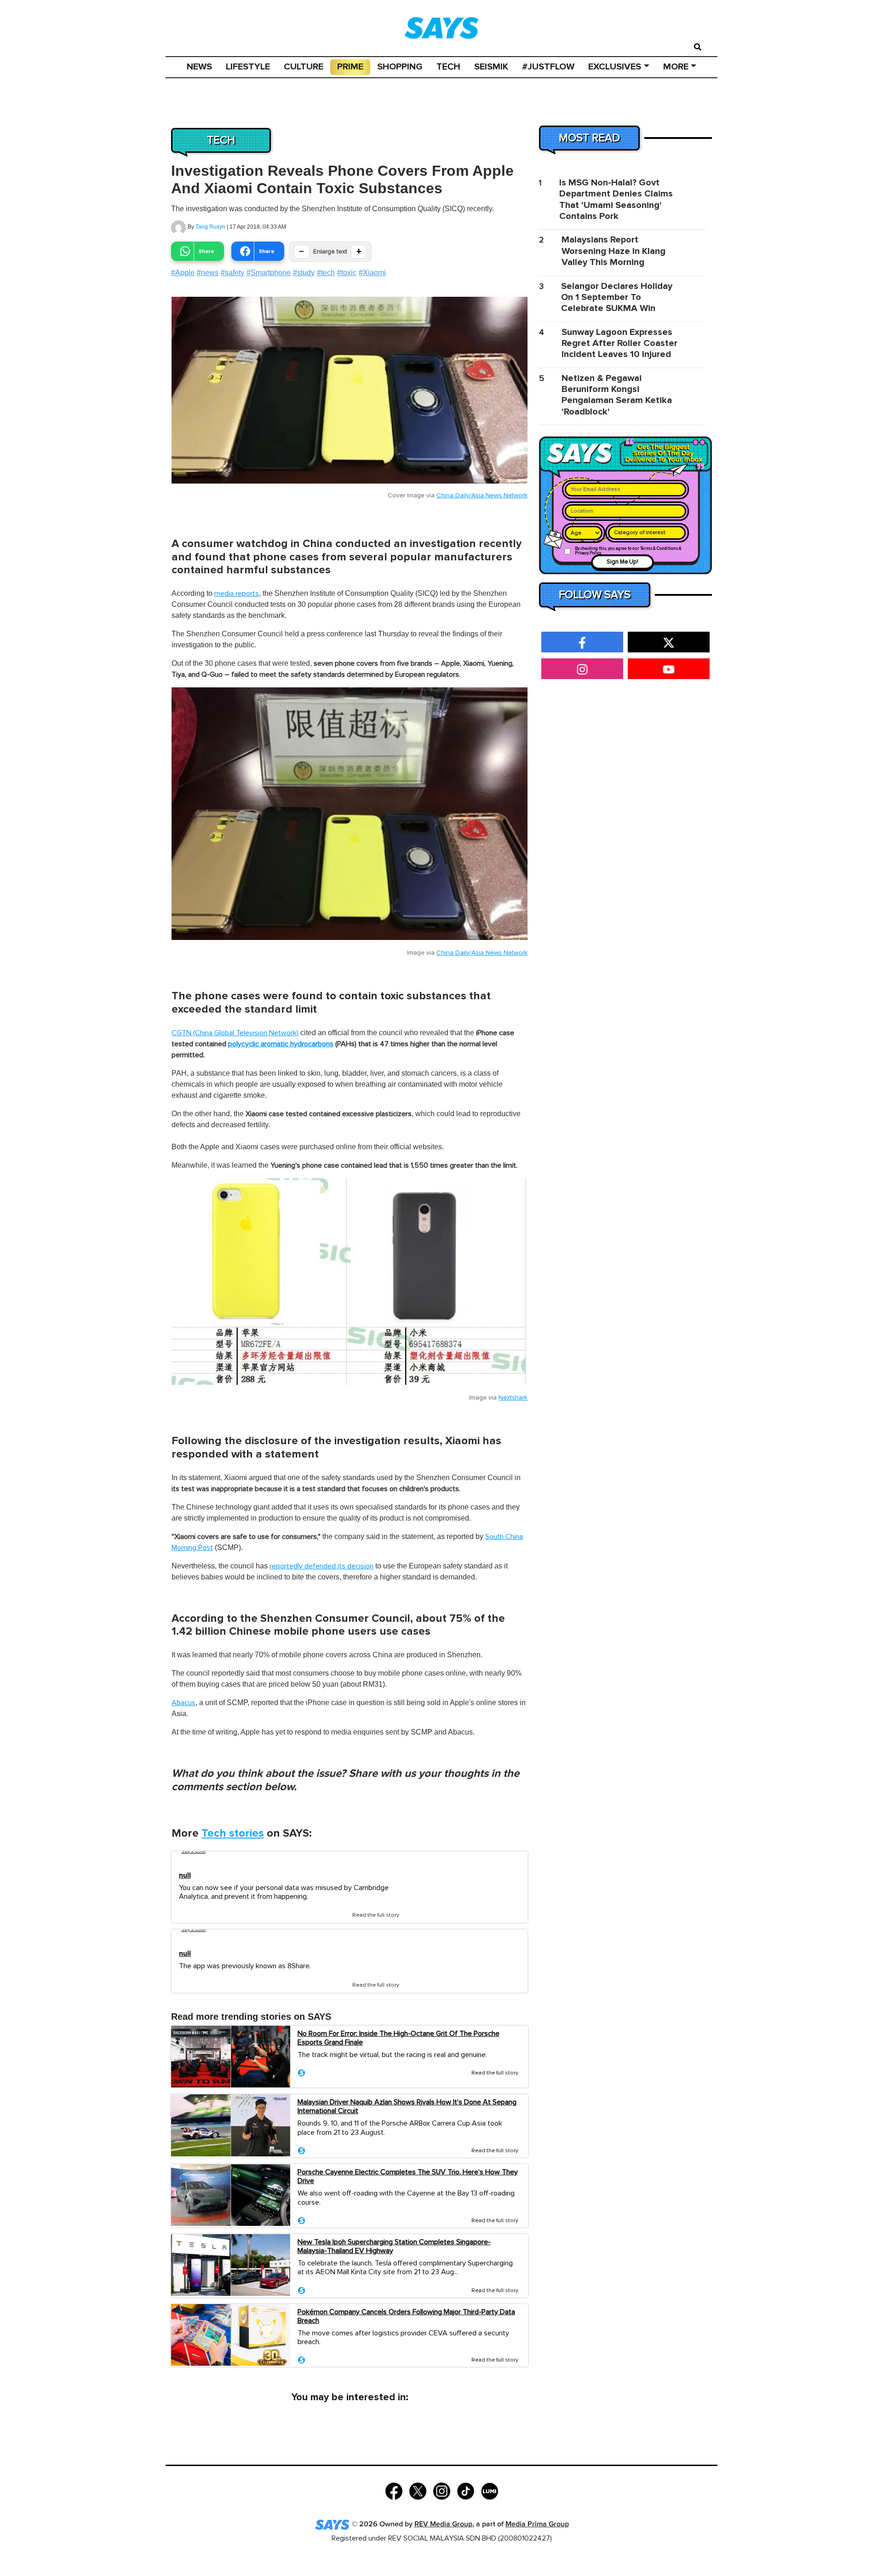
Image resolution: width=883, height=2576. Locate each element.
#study (304, 273)
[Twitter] (418, 2490)
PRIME (350, 67)
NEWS (199, 67)
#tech (326, 273)
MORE (676, 67)
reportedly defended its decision (321, 1566)
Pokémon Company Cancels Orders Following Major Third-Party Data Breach (406, 2316)
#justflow (548, 67)
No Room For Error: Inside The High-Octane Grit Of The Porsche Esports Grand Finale (398, 2038)
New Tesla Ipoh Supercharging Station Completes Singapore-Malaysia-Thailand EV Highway (394, 2246)
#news (208, 273)
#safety (232, 273)
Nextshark (513, 1398)
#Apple (183, 273)
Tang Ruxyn (210, 227)
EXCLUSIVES (615, 67)
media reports (237, 594)
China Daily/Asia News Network (482, 496)
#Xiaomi (372, 273)
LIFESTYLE (248, 67)
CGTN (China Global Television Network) (235, 1033)
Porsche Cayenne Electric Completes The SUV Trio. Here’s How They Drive (408, 2176)
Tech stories (233, 1833)
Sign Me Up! (622, 562)
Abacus (183, 1703)
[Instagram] (442, 2490)
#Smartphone (269, 273)
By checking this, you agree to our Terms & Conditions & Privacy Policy (628, 551)
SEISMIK (491, 67)
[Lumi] (490, 2490)
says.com (193, 1851)
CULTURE (304, 67)
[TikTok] (466, 2490)
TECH (448, 67)
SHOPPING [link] (400, 67)
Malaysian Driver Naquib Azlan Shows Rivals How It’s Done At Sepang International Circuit (407, 2106)
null (185, 1876)
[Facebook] (394, 2490)
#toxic (347, 273)
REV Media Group (443, 2524)
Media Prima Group (537, 2524)
